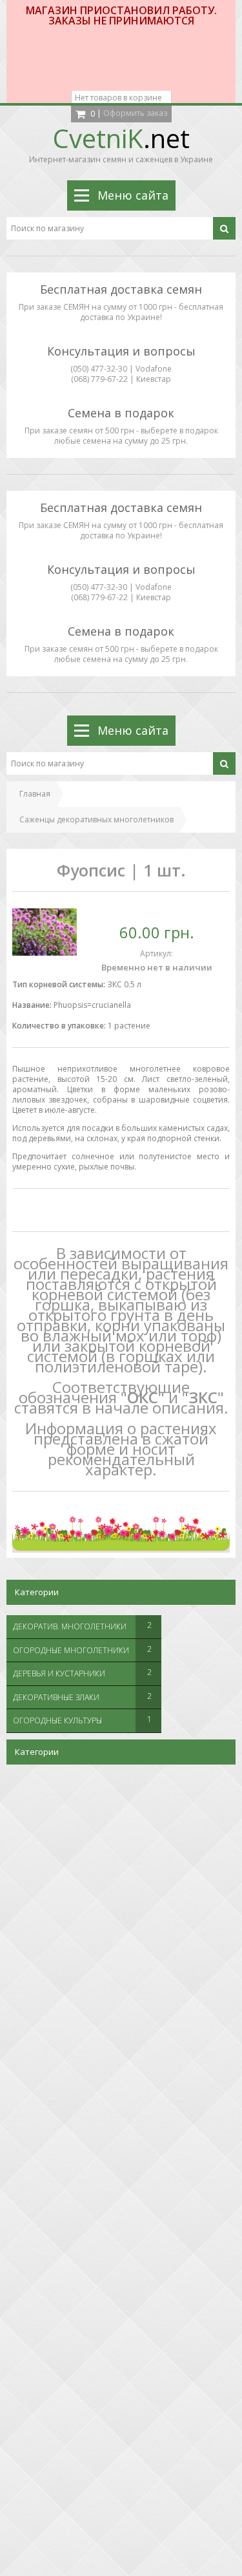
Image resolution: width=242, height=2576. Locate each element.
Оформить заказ (135, 113)
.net (121, 138)
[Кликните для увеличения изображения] (45, 932)
